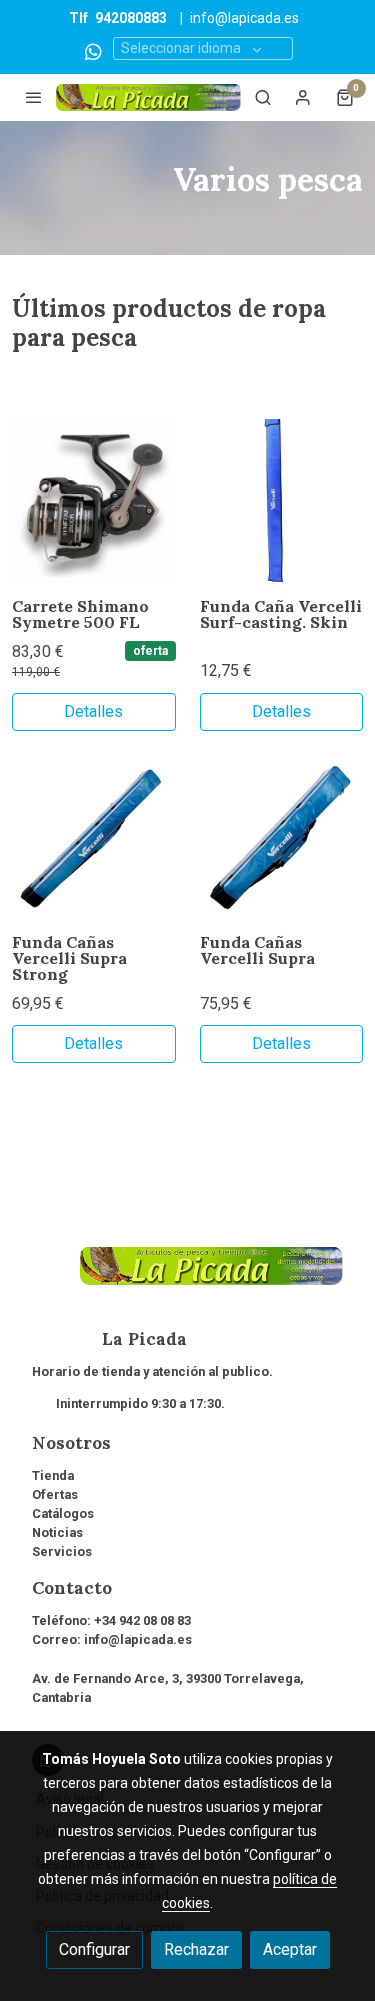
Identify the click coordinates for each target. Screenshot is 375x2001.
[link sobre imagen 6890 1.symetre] (94, 501)
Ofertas (55, 1494)
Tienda (53, 1475)
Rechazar (196, 1949)
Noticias (57, 1532)
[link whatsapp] (93, 50)
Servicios (62, 1551)
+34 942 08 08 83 (142, 1620)
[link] (148, 97)
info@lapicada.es (244, 18)
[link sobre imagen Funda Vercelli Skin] (282, 501)
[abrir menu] (34, 97)
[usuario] (303, 97)
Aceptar (290, 1949)
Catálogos (63, 1513)
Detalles (93, 711)
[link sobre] (187, 1278)
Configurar (94, 1949)
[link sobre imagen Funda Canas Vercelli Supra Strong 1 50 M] (94, 837)
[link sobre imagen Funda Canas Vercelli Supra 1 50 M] (282, 837)
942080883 (131, 18)
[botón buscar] (263, 97)
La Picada (109, 1339)
